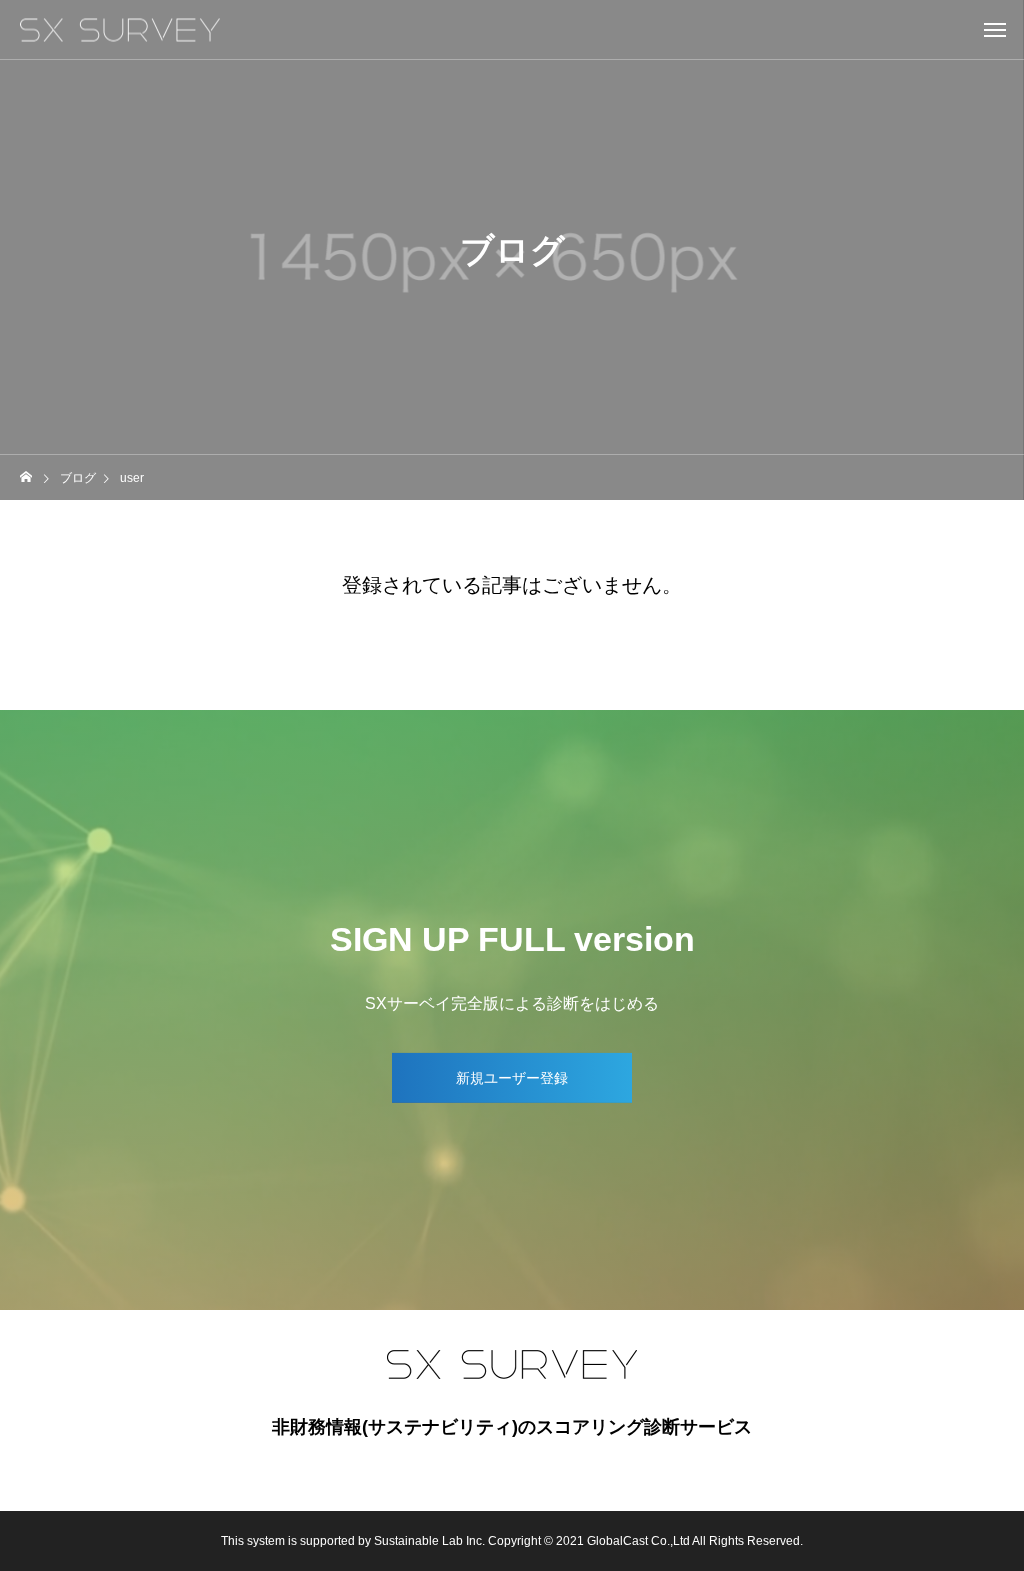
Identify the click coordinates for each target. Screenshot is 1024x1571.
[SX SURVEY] (120, 29)
